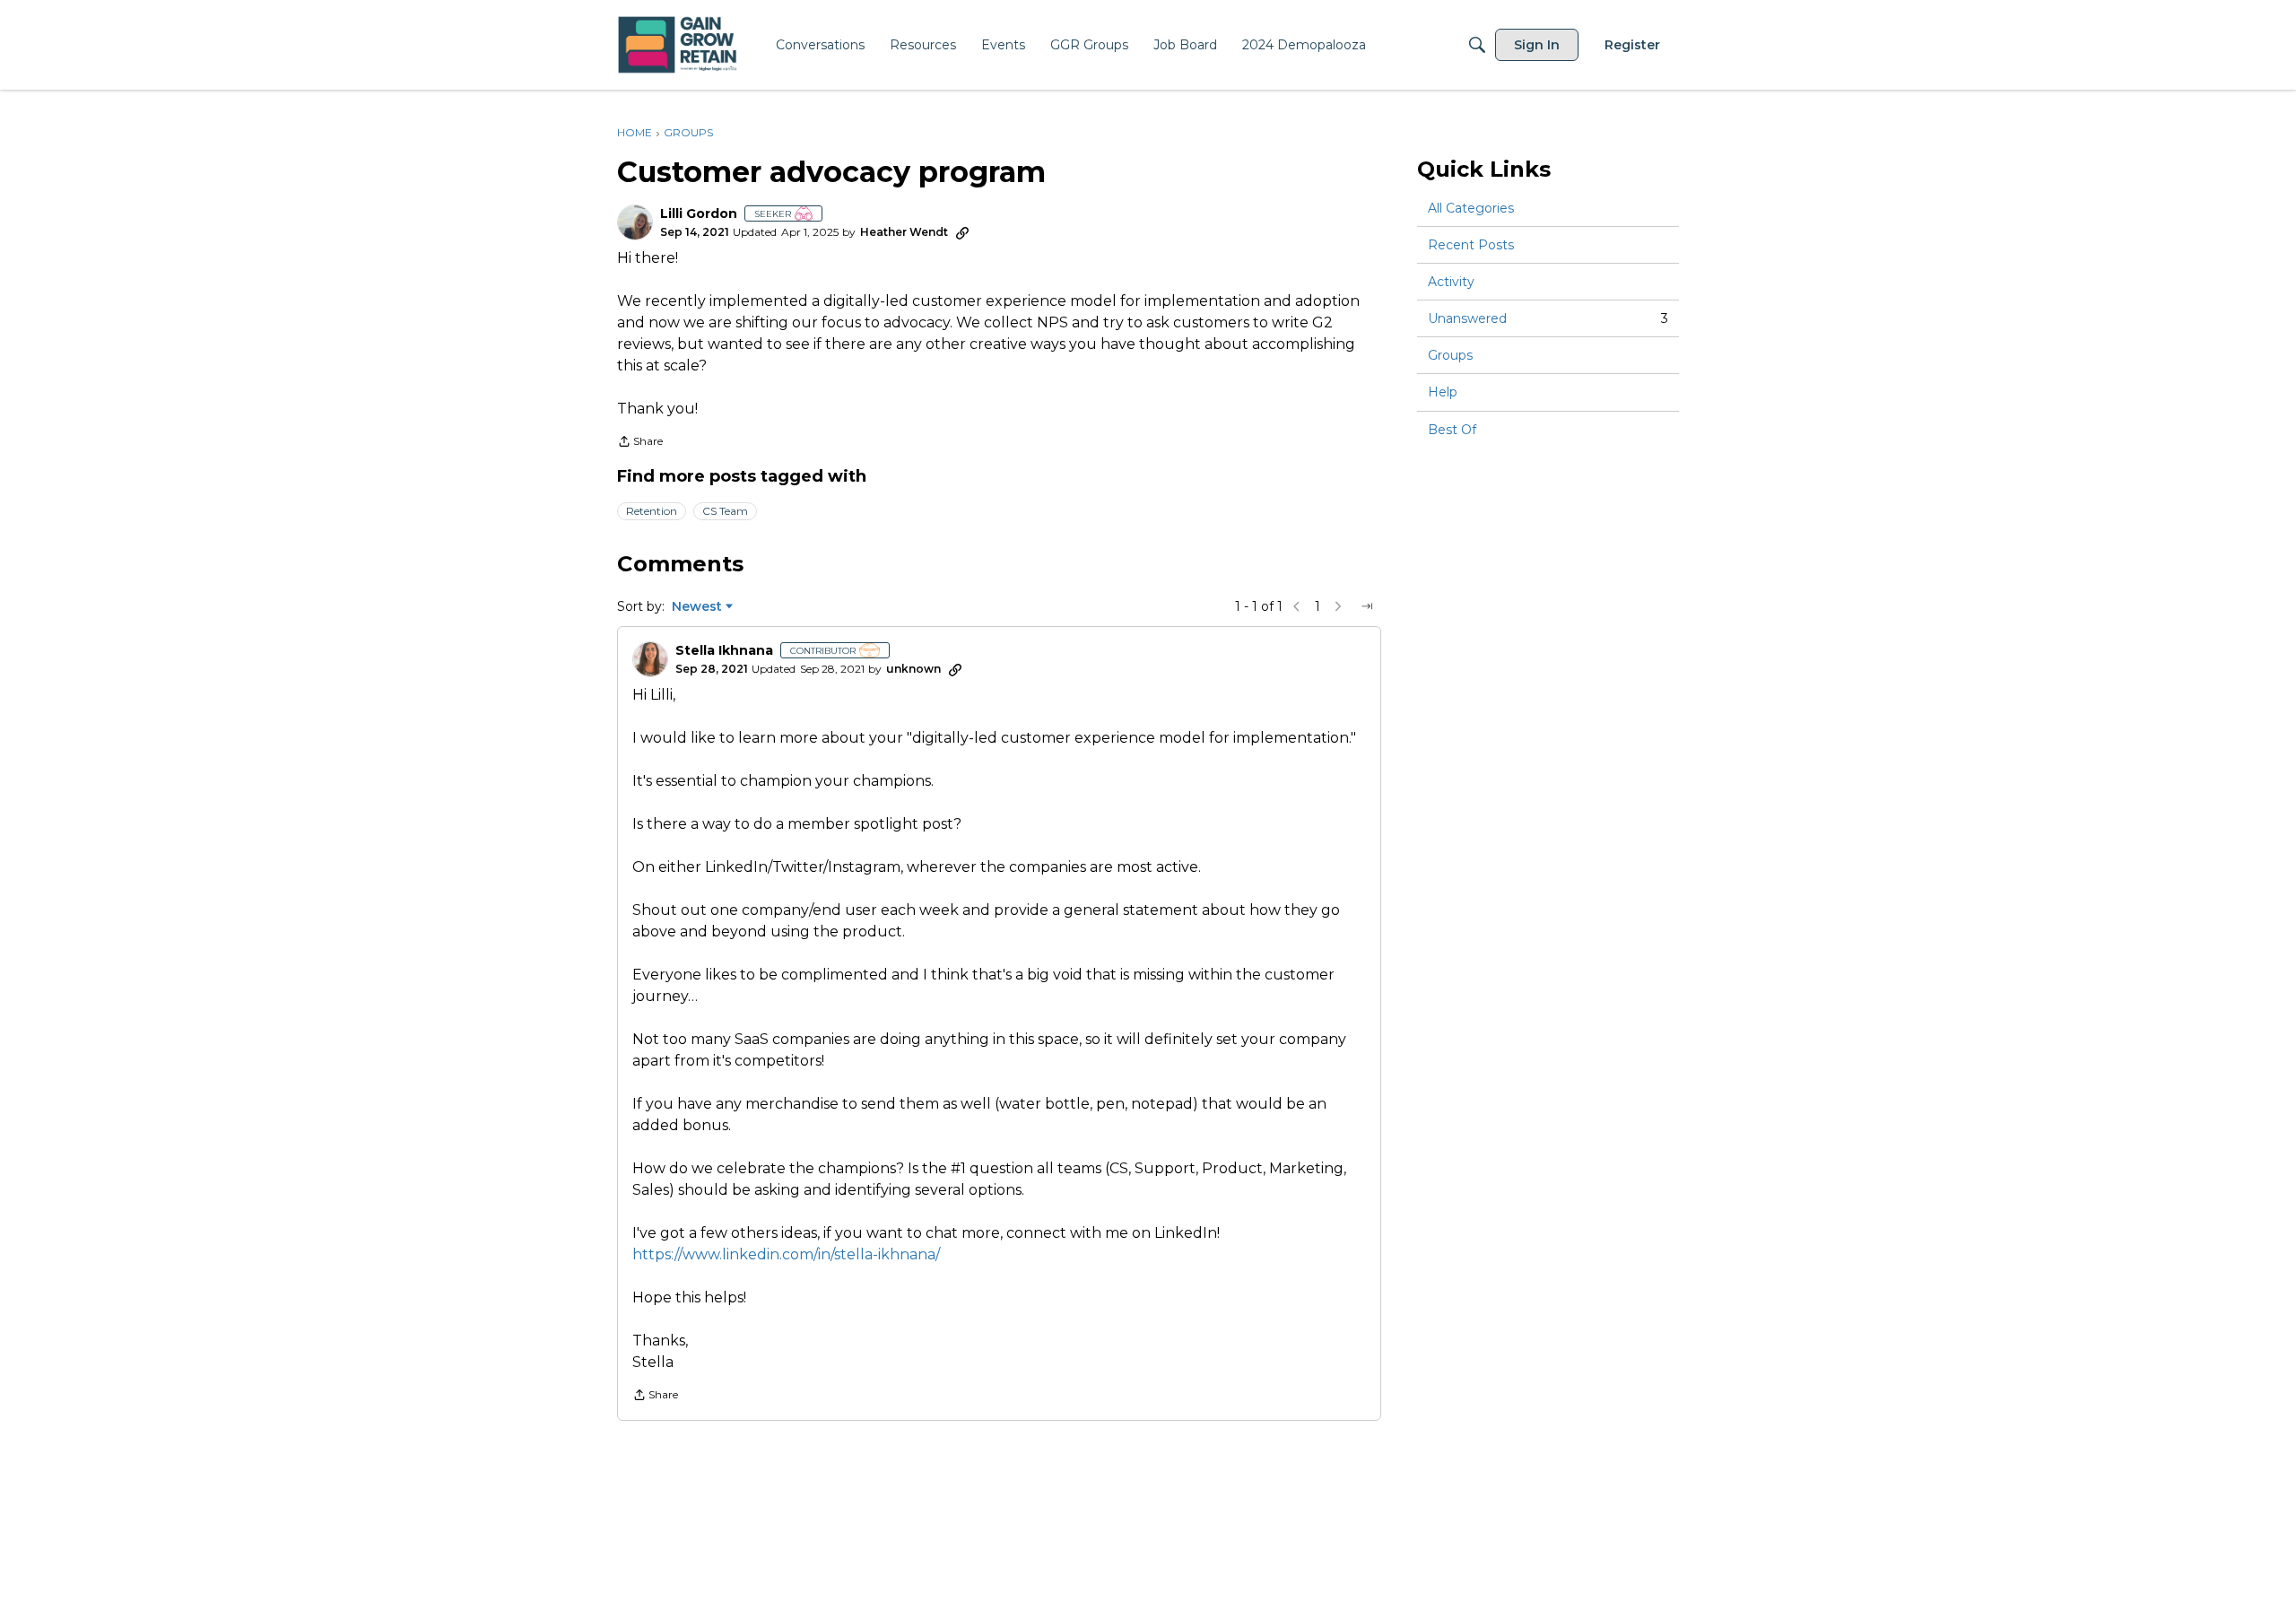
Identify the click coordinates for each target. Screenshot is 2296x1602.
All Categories (1471, 208)
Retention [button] (652, 511)
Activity (1451, 282)
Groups (1450, 355)
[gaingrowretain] (679, 45)
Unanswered (1548, 318)
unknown (913, 669)
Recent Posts (1471, 245)
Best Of (1452, 430)
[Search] (1477, 45)
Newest (697, 607)
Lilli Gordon (699, 214)
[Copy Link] (962, 232)
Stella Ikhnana (724, 651)
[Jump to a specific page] (1367, 606)
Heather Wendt (904, 232)
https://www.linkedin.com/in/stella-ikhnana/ (786, 1254)
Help (1443, 393)
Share (640, 443)
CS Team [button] (725, 511)
